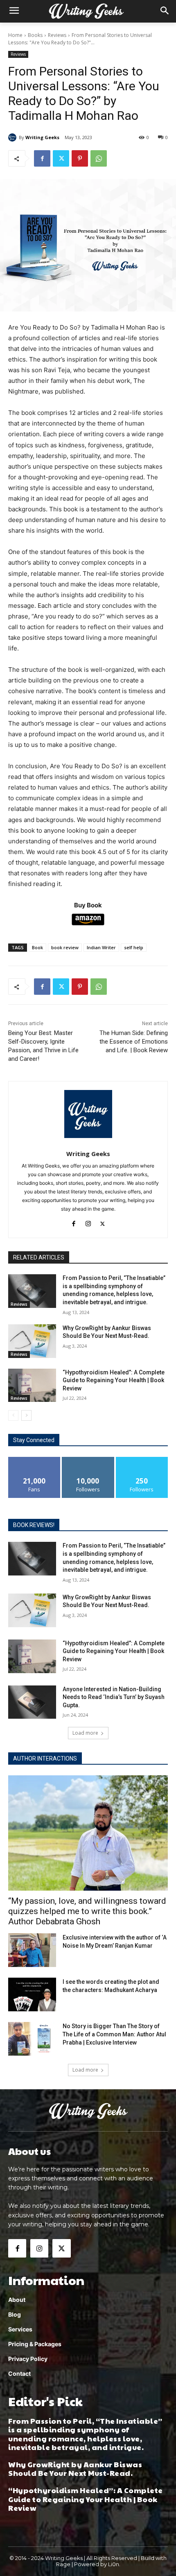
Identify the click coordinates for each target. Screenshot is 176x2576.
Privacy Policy (28, 2359)
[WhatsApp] (99, 158)
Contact (19, 2373)
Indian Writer (101, 947)
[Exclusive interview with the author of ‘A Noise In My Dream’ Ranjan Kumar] (32, 1950)
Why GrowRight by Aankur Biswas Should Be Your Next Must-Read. (75, 2469)
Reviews (57, 35)
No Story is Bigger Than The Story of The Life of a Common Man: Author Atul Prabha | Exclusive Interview (114, 2034)
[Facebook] (42, 158)
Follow (88, 1460)
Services (20, 2329)
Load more (85, 1733)
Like (35, 1460)
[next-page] (26, 1415)
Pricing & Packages (35, 2344)
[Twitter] (61, 158)
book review (65, 947)
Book (37, 947)
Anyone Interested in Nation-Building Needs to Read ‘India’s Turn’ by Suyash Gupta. (114, 1697)
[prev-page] (13, 1415)
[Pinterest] (80, 158)
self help (134, 947)
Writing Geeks (42, 137)
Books (35, 35)
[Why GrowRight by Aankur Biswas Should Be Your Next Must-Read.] (32, 1341)
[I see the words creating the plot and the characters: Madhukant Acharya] (32, 1994)
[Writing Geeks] (14, 137)
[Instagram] (88, 1222)
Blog (15, 2314)
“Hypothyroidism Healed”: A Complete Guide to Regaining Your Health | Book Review (114, 1380)
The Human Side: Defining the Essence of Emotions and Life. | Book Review (134, 1042)
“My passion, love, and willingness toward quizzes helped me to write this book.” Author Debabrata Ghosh (87, 1911)
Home (15, 35)
